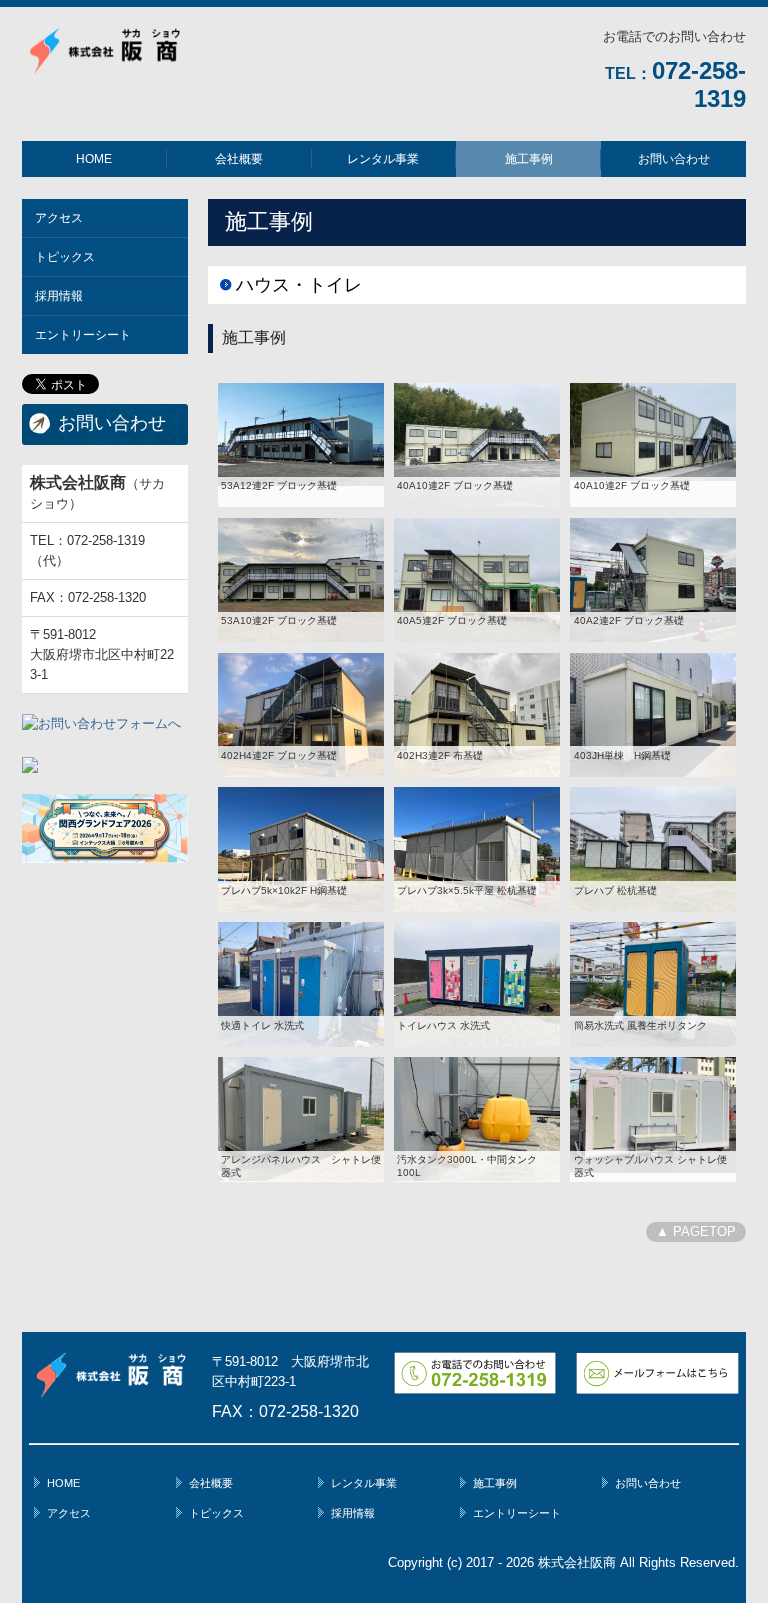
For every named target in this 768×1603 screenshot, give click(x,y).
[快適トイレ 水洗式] (301, 983)
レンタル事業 (383, 159)
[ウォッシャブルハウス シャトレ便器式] (653, 1113)
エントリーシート (83, 335)
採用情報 (59, 296)
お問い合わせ (674, 159)
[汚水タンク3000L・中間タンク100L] (477, 1118)
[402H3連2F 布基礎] (477, 713)
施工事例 (529, 159)
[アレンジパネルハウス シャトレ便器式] (301, 1118)
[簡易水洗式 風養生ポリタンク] (653, 983)
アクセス (59, 218)
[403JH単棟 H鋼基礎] (653, 713)
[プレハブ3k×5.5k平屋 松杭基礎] (477, 848)
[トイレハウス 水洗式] (477, 983)
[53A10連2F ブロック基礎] (301, 578)
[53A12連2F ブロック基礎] (301, 433)
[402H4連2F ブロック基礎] (301, 713)
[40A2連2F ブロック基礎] (653, 578)
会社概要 (239, 159)
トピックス (65, 257)
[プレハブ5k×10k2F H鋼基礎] (301, 848)
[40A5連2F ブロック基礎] (477, 578)
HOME (94, 159)
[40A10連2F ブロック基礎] (477, 443)
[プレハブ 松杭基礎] (653, 848)
